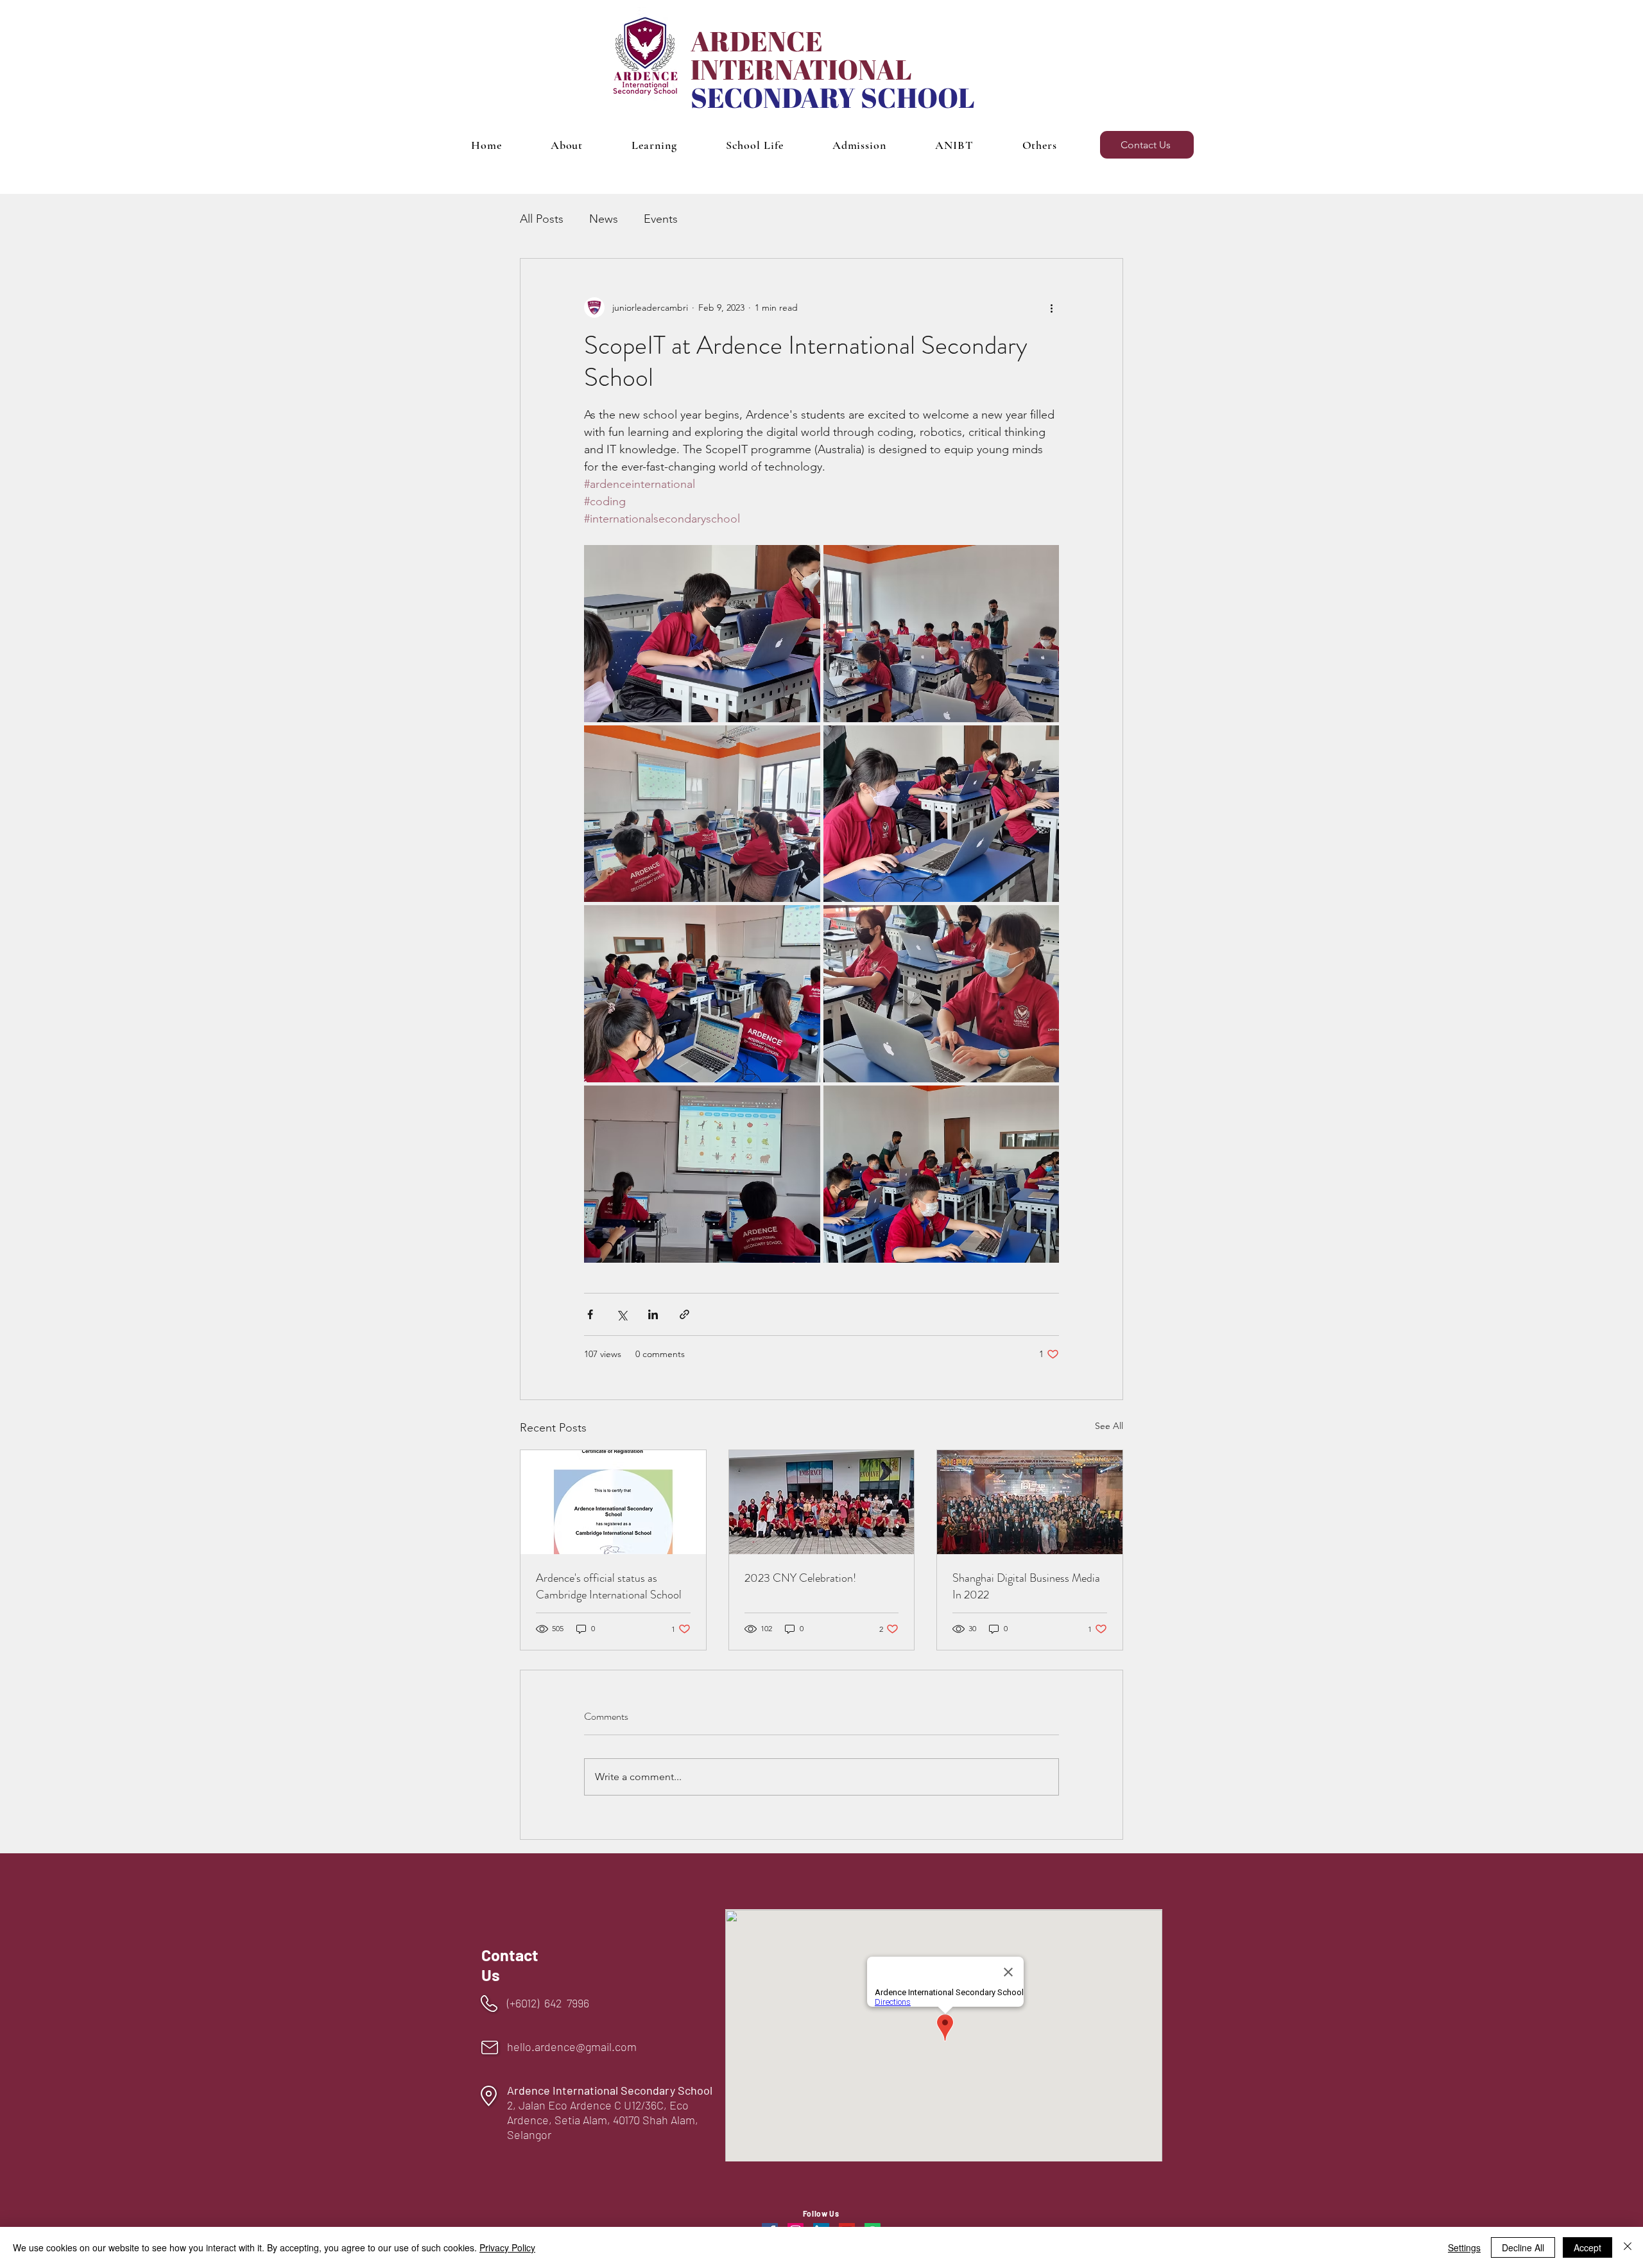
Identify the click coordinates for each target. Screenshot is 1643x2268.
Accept (1587, 2247)
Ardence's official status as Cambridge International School (609, 1586)
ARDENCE (757, 41)
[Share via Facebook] (590, 1314)
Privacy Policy (507, 2247)
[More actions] (1051, 307)
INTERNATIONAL (801, 69)
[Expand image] (702, 634)
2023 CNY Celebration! (800, 1578)
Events (661, 219)
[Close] (1628, 2247)
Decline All (1523, 2247)
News (604, 219)
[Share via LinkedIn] (653, 1314)
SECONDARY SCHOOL (833, 98)
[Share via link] (684, 1314)
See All (1109, 1426)
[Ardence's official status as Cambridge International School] (613, 1502)
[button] (567, 145)
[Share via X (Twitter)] (622, 1314)
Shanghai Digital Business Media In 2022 (1026, 1586)
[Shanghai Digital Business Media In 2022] (1030, 1502)
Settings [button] (1464, 2247)
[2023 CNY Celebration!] (822, 1502)
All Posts (542, 219)
